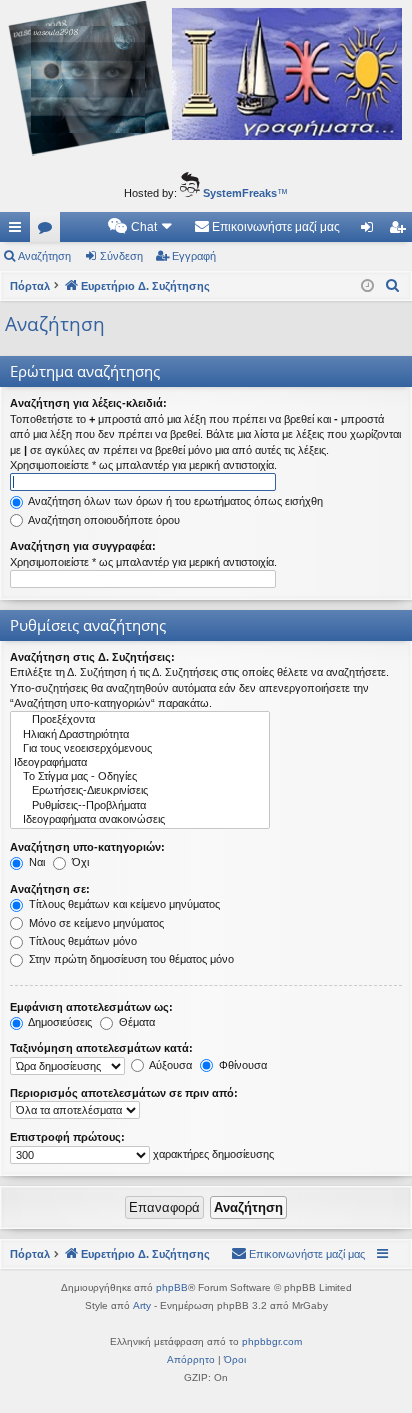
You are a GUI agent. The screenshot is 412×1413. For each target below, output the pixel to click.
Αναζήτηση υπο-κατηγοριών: (87, 847)
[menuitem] (141, 227)
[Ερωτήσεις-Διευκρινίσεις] (140, 791)
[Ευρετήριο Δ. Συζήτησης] (206, 81)
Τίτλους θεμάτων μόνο (81, 941)
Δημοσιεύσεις (59, 1022)
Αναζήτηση (44, 256)
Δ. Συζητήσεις (49, 231)
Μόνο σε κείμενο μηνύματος (95, 923)
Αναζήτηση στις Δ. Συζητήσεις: (92, 657)
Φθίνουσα (241, 1065)
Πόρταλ (30, 286)
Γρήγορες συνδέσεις (19, 231)
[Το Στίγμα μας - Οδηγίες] (140, 777)
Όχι (79, 862)
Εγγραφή (194, 256)
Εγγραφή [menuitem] (401, 231)
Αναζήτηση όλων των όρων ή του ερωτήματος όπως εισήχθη (174, 501)
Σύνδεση (121, 256)
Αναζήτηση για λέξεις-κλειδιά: (88, 403)
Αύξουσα (169, 1065)
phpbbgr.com (272, 1341)
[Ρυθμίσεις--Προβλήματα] (140, 806)
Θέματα (135, 1022)
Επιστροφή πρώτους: (67, 1137)
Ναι (35, 862)
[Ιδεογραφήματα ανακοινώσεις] (140, 820)
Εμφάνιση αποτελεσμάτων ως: (91, 1007)
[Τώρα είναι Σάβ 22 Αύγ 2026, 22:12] (367, 286)
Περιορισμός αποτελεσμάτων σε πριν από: (124, 1093)
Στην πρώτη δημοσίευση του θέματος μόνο (130, 959)
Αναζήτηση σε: (50, 889)
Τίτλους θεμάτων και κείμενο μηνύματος (123, 904)
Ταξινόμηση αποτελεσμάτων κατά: (101, 1048)
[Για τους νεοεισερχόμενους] (140, 749)
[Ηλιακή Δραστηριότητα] (140, 735)
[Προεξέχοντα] (140, 720)
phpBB (172, 1287)
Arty (142, 1305)
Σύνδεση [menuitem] (371, 231)
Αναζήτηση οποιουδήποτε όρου (103, 520)
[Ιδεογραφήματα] (140, 763)
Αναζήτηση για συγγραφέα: (83, 546)
